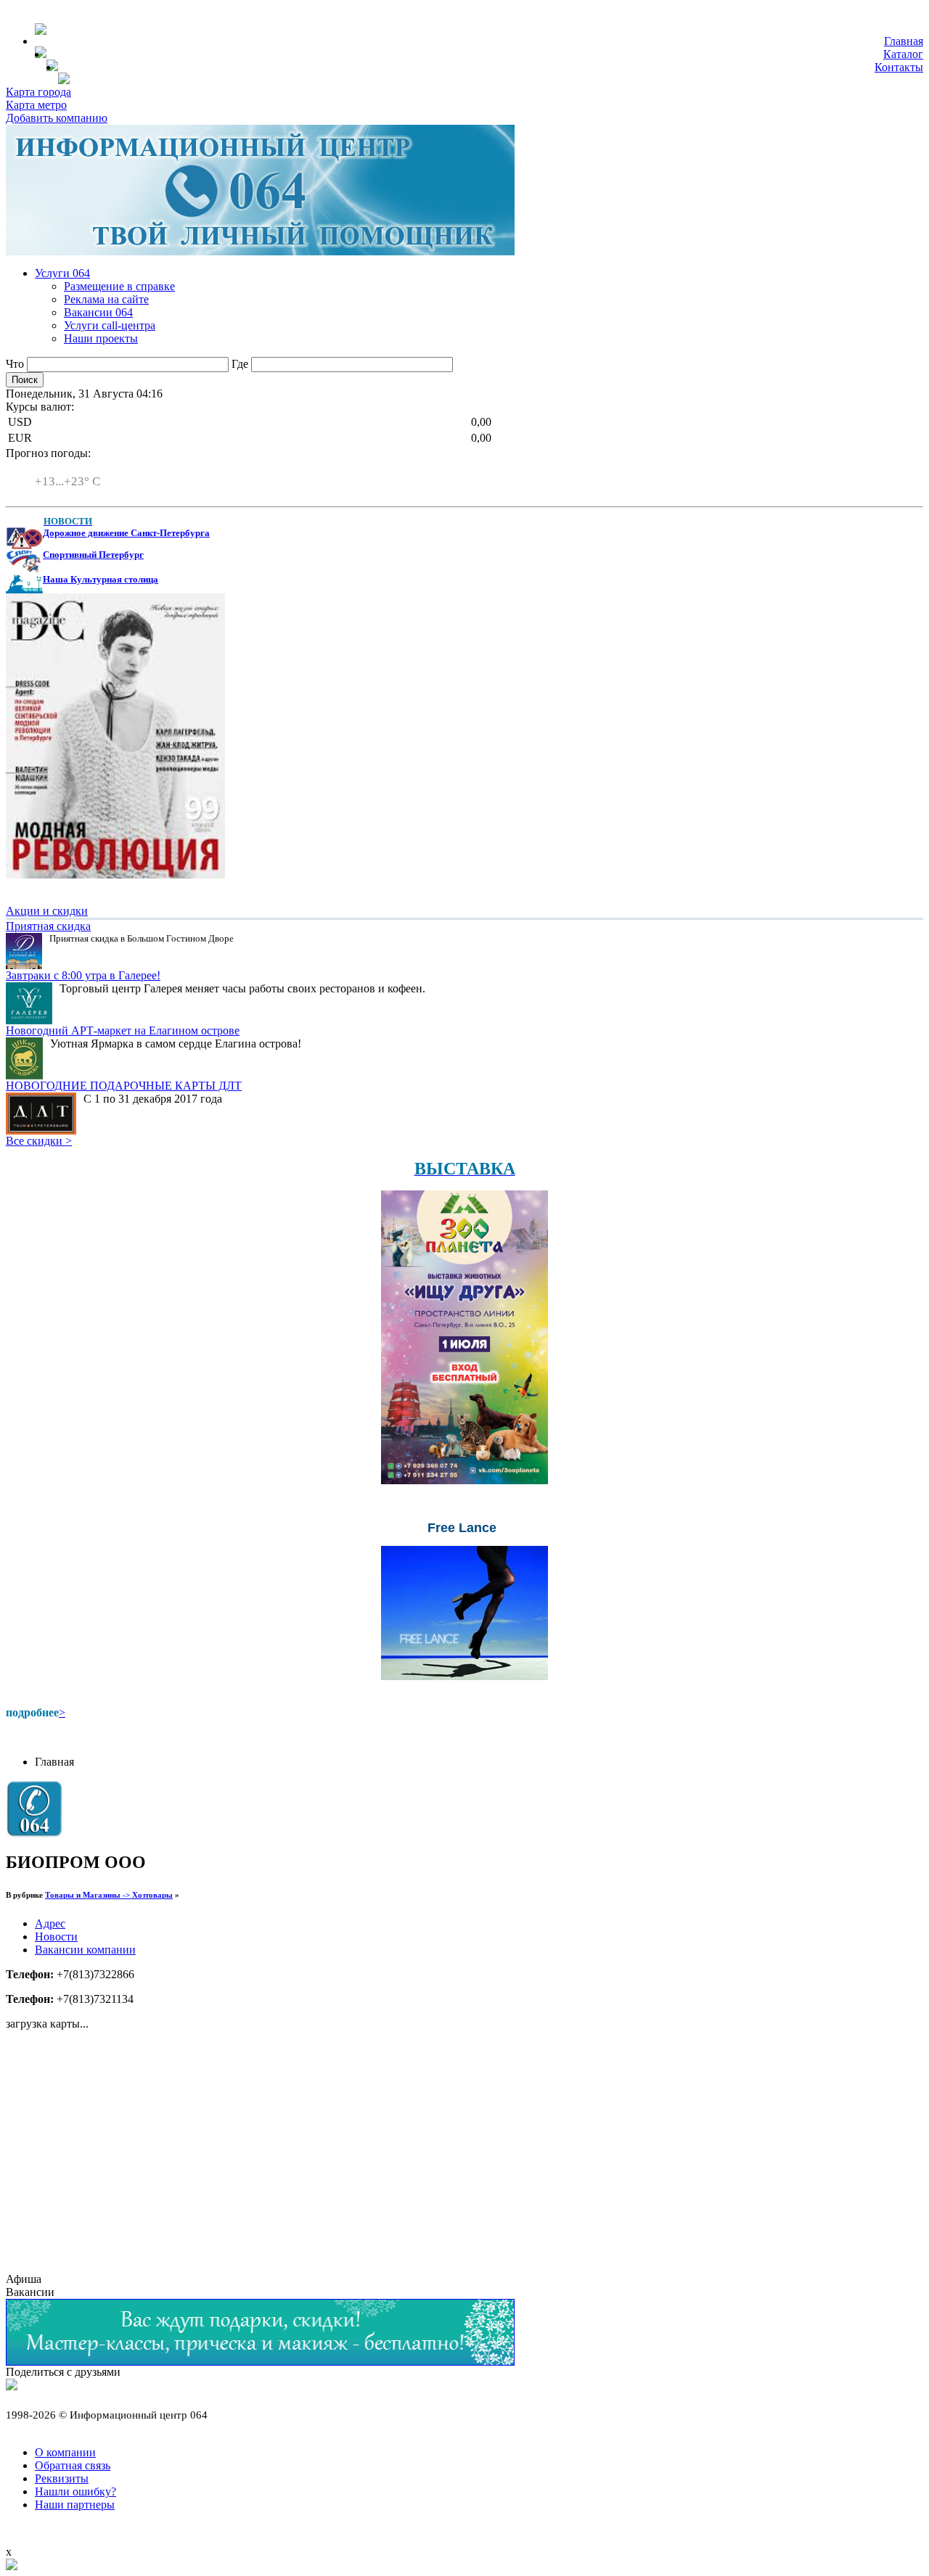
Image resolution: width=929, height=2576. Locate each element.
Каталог (903, 54)
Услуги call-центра (110, 325)
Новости (56, 1937)
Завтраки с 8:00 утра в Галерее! (83, 975)
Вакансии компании (85, 1950)
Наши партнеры (75, 2505)
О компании (65, 2452)
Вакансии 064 (98, 312)
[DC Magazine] (115, 875)
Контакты (899, 67)
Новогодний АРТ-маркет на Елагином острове (123, 1030)
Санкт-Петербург (78, 468)
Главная (904, 41)
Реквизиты (62, 2478)
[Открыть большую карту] (12, 2566)
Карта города (38, 92)
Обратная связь (73, 2465)
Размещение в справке (119, 286)
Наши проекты (101, 338)
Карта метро (36, 105)
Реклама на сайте (106, 299)
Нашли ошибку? (75, 2491)
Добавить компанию (57, 118)
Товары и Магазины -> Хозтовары (109, 1895)
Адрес (50, 1923)
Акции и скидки (47, 911)
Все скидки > (39, 1141)
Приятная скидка (48, 926)
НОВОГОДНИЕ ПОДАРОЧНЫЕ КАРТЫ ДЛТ (124, 1086)
